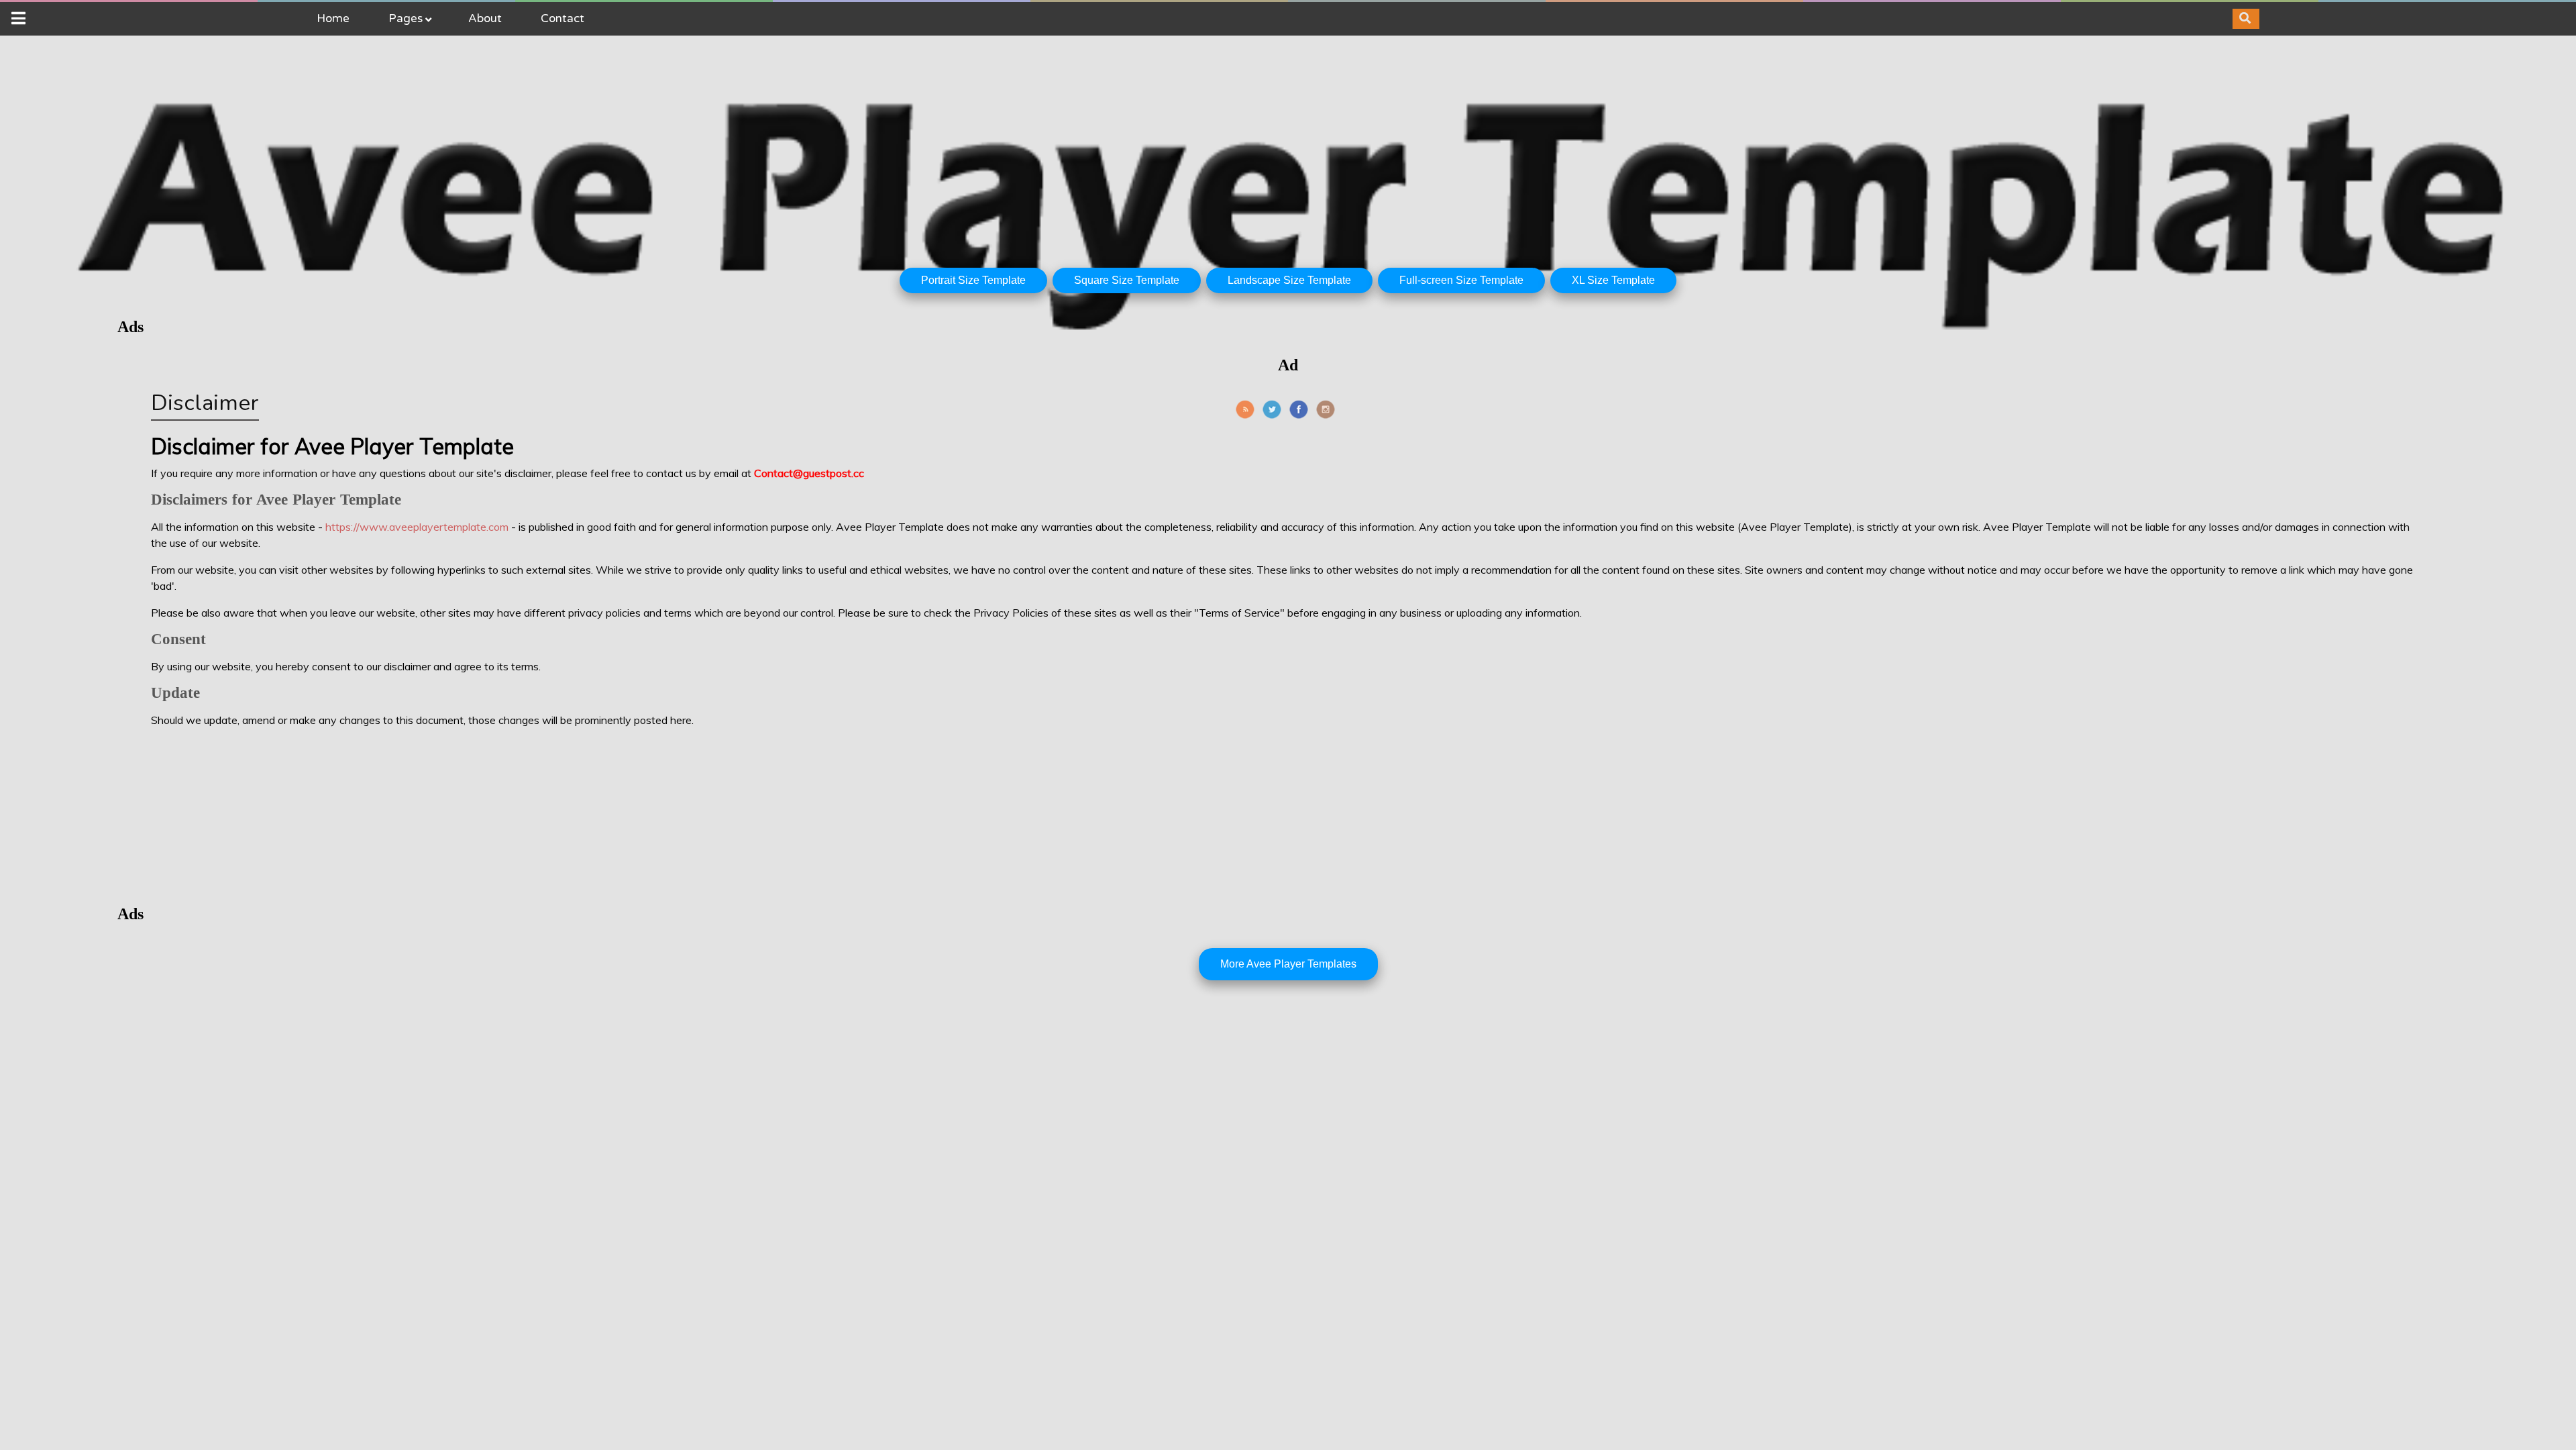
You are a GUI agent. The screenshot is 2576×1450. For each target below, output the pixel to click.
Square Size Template (1127, 280)
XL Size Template (1613, 280)
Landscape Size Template (1289, 280)
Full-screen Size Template (1461, 280)
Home (333, 18)
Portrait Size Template (973, 280)
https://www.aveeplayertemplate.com (417, 527)
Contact (562, 18)
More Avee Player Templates (1288, 964)
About (485, 18)
